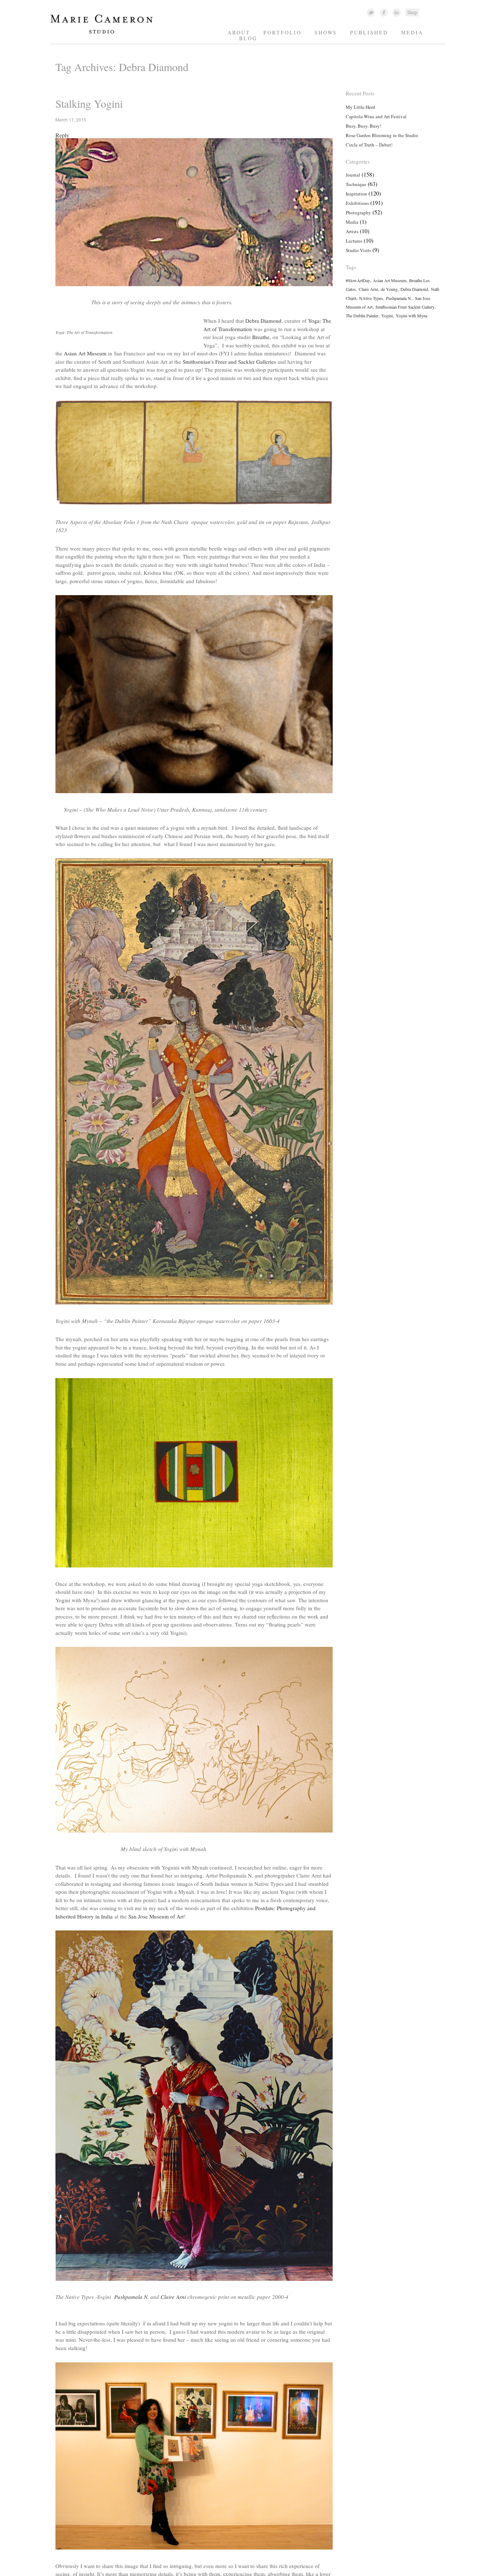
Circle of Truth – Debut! (369, 145)
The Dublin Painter (362, 316)
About (239, 32)
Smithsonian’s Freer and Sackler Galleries (230, 362)
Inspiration (356, 194)
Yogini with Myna (411, 316)
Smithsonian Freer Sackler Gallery (405, 307)
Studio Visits (358, 250)
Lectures (354, 241)
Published (369, 32)
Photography (358, 213)
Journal (353, 175)
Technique (356, 184)
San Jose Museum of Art (156, 1916)
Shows (326, 32)
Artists (352, 231)
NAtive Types (371, 298)
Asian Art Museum (85, 353)
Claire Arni (173, 2297)
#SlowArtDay (358, 280)
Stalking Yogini (89, 103)
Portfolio (282, 32)
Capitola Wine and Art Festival (376, 116)
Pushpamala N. (132, 2297)
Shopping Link (412, 12)
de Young (389, 289)
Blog (248, 38)
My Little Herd (360, 107)
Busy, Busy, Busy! (363, 126)
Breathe (261, 337)
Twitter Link (371, 12)
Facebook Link (384, 12)
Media (412, 32)
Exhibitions (357, 203)
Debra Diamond (263, 321)
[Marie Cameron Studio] (105, 33)
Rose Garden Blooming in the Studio (382, 135)
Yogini (387, 316)
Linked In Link (396, 12)
